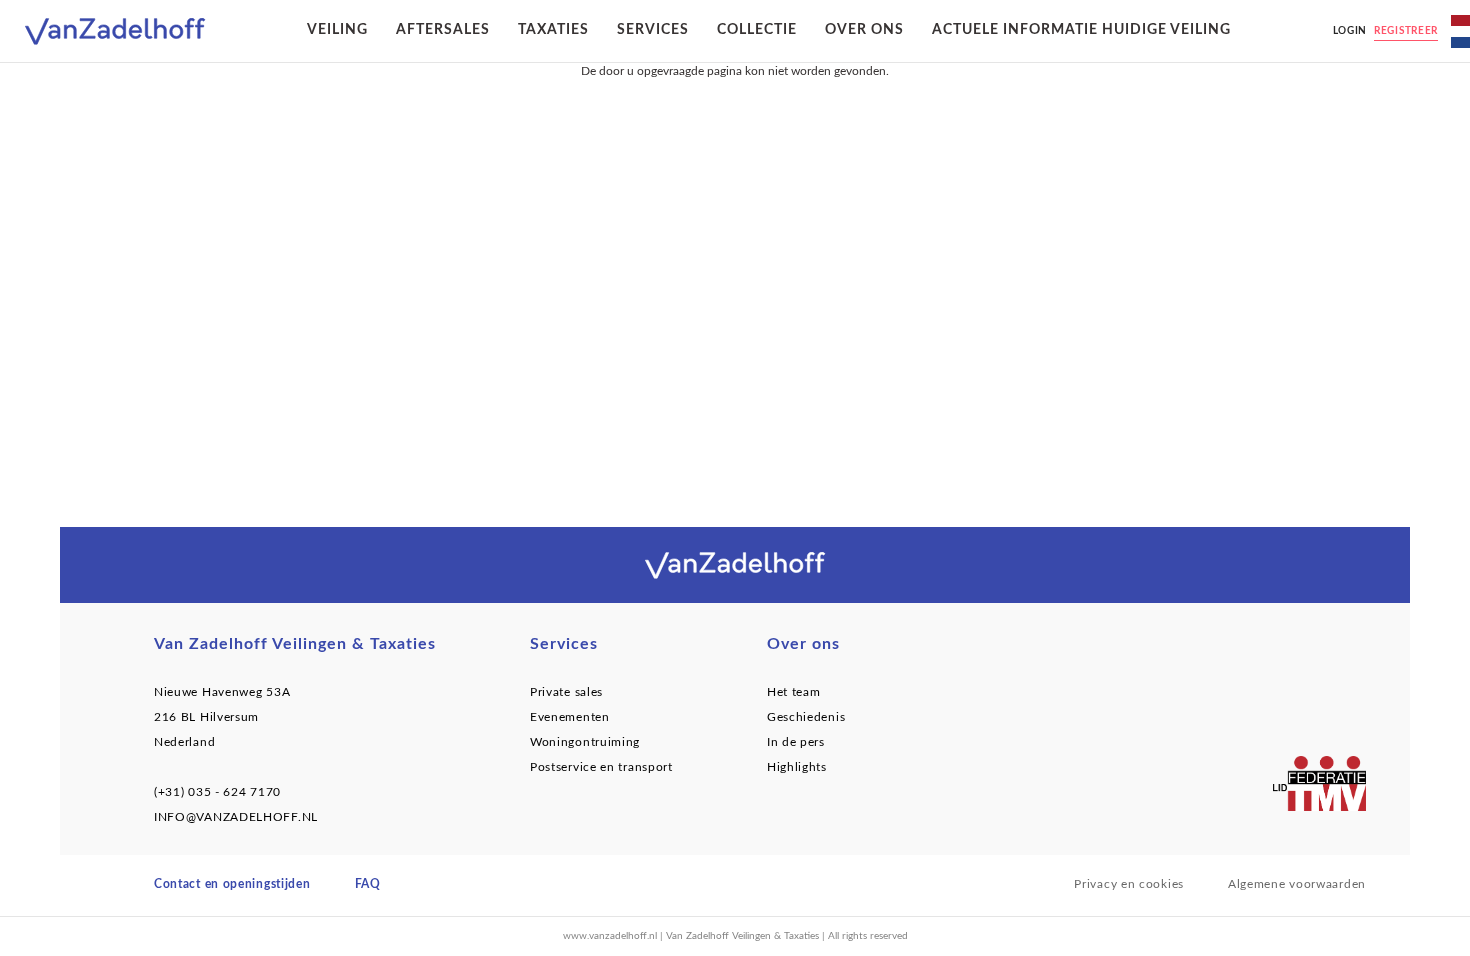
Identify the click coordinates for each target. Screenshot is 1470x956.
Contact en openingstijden (232, 884)
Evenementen (570, 717)
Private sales (566, 692)
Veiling (337, 30)
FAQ (368, 884)
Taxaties (553, 30)
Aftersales (443, 30)
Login (1350, 31)
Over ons (864, 30)
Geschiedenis (806, 717)
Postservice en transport (601, 767)
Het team (794, 692)
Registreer (1406, 31)
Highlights (797, 767)
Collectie (757, 30)
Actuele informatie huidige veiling (1081, 30)
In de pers (796, 742)
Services (653, 30)
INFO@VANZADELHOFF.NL (236, 817)
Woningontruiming (585, 742)
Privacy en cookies (1129, 884)
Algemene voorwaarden (1297, 884)
